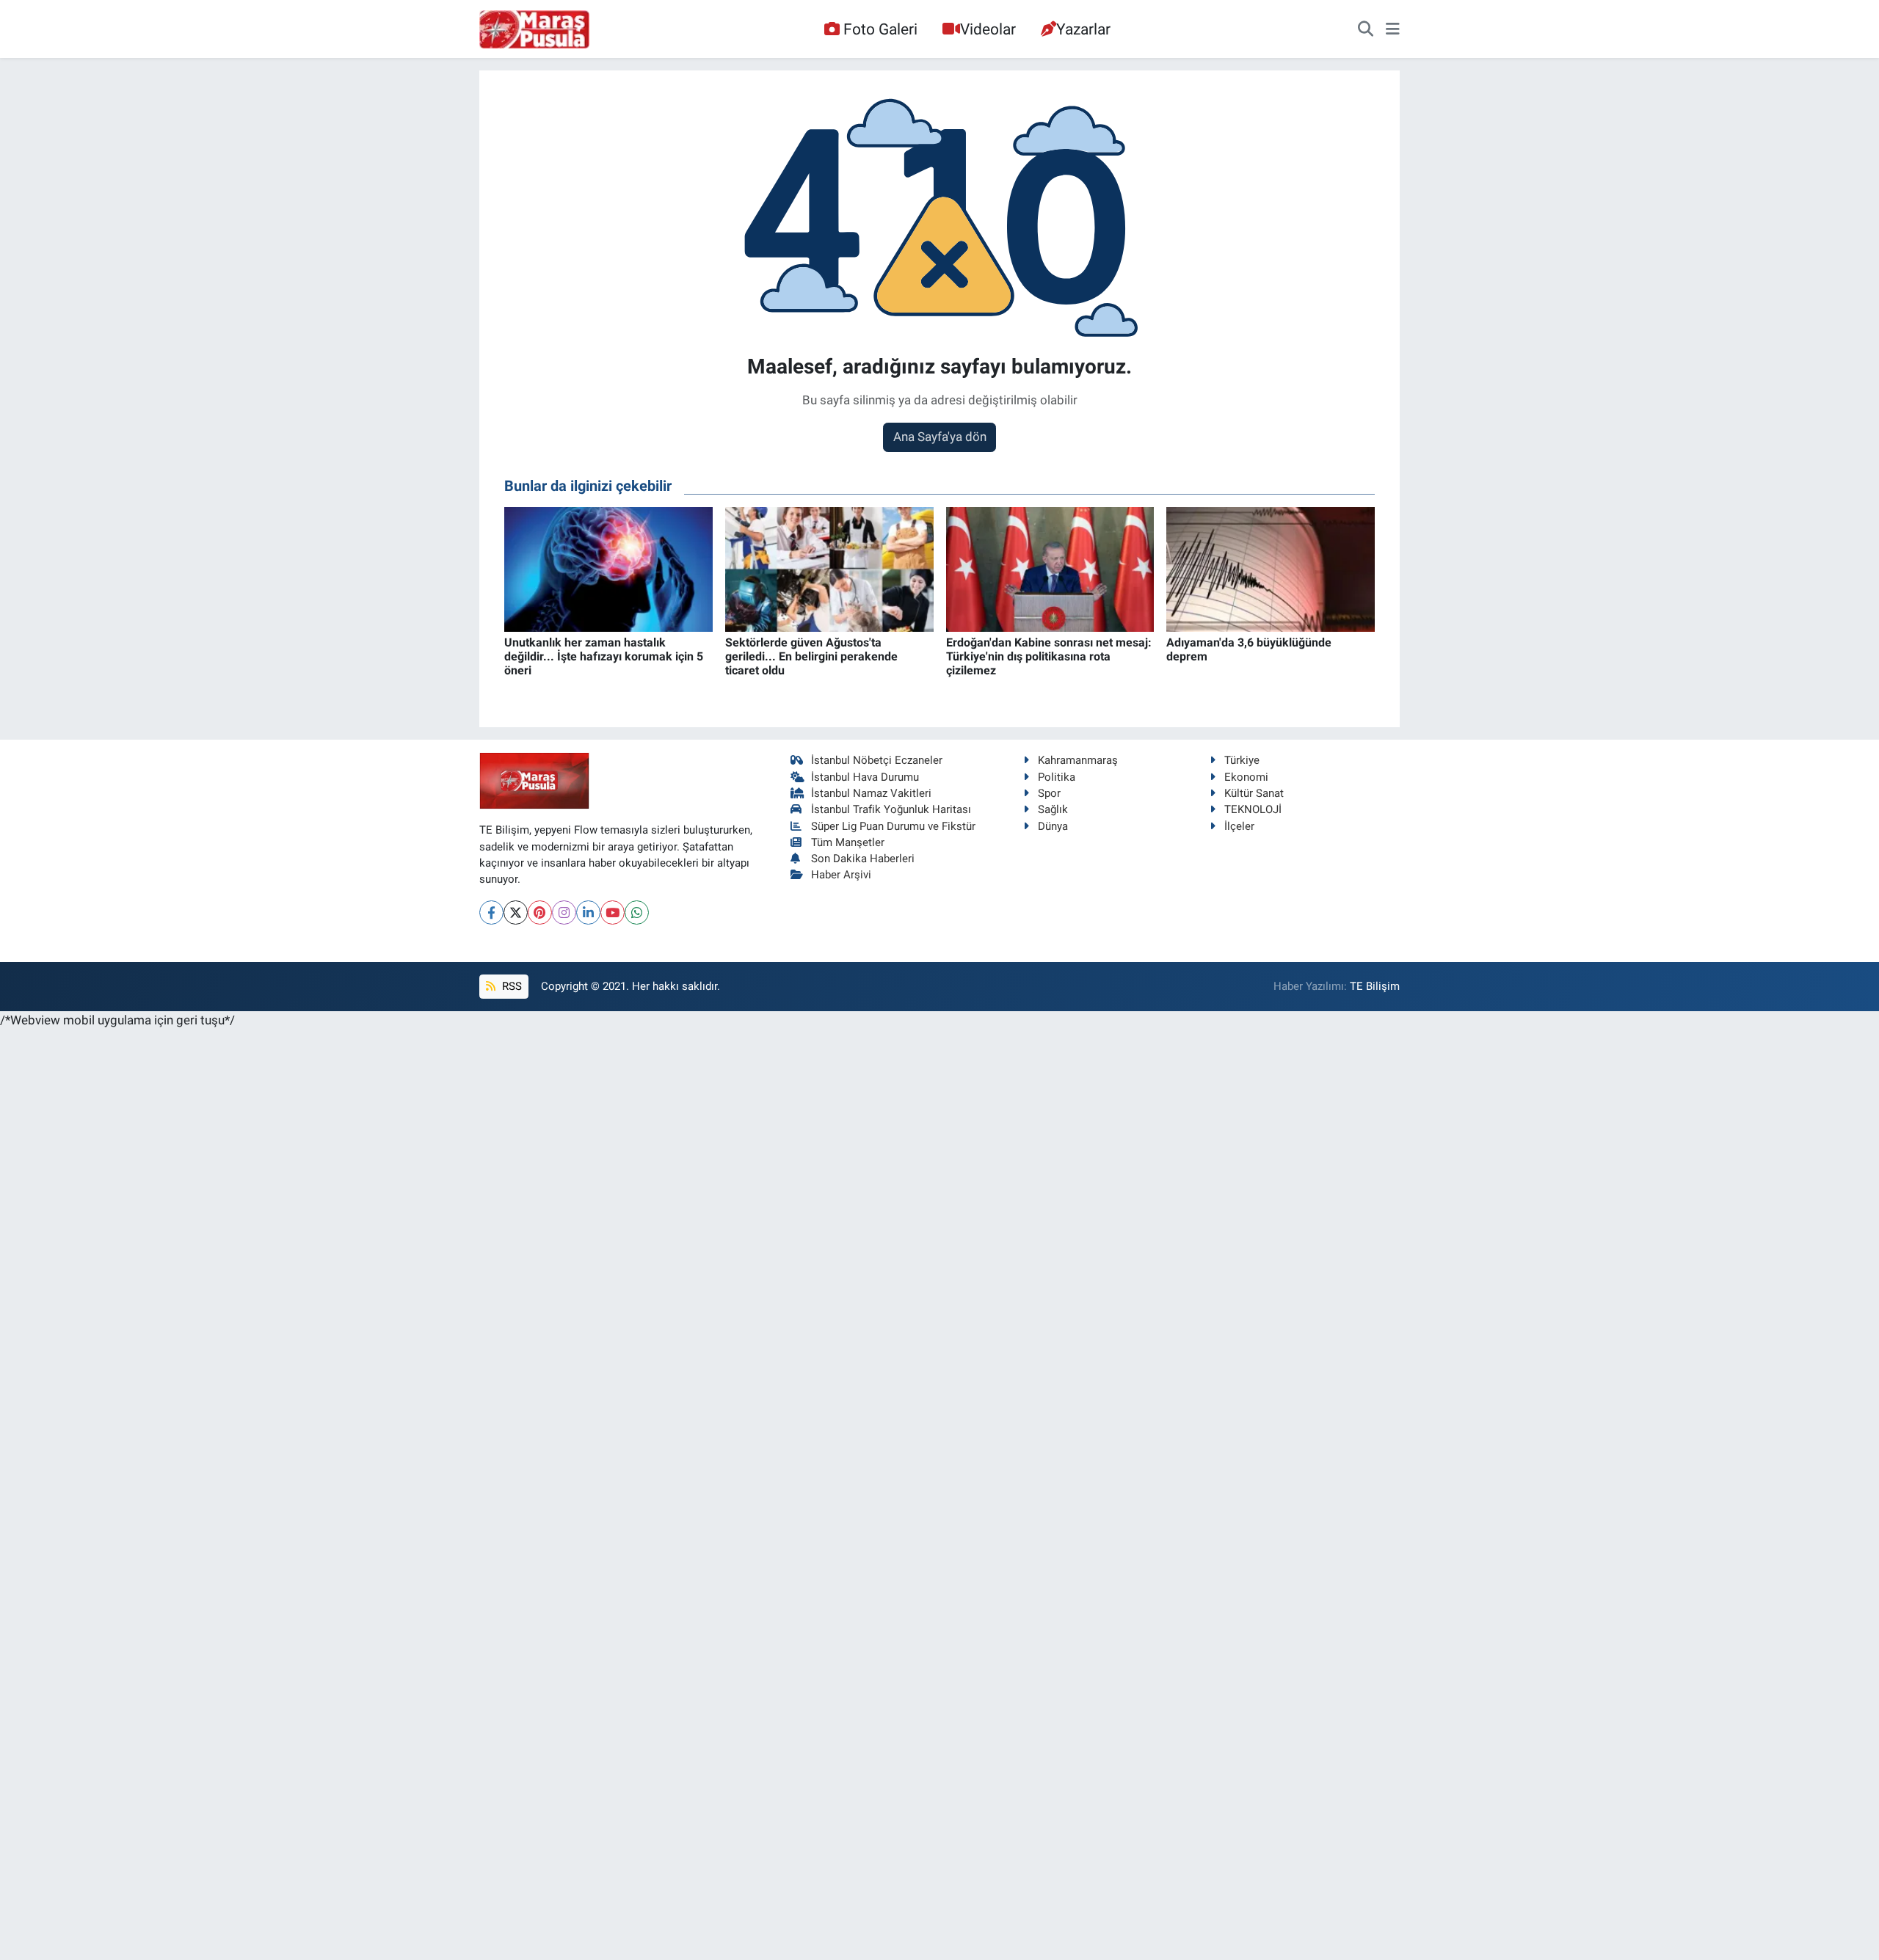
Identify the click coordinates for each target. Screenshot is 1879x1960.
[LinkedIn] (588, 912)
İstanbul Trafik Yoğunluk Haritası (891, 809)
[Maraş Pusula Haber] (534, 29)
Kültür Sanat (1254, 793)
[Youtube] (613, 912)
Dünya (1053, 826)
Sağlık (1053, 809)
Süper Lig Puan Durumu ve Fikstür (893, 826)
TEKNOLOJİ (1253, 809)
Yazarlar (1083, 29)
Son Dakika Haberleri (863, 859)
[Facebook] (491, 912)
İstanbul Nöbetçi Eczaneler (877, 760)
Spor (1049, 793)
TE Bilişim (1375, 986)
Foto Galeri (880, 29)
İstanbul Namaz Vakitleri (871, 793)
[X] (516, 912)
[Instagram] (564, 912)
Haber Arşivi (841, 875)
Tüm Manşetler (848, 842)
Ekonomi (1246, 777)
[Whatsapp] (637, 912)
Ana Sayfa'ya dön (940, 437)
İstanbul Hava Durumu (865, 777)
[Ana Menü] (1393, 29)
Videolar (988, 29)
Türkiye (1242, 760)
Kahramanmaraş (1078, 760)
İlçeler (1239, 826)
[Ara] (1366, 29)
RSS (510, 986)
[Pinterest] (540, 912)
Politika (1057, 777)
